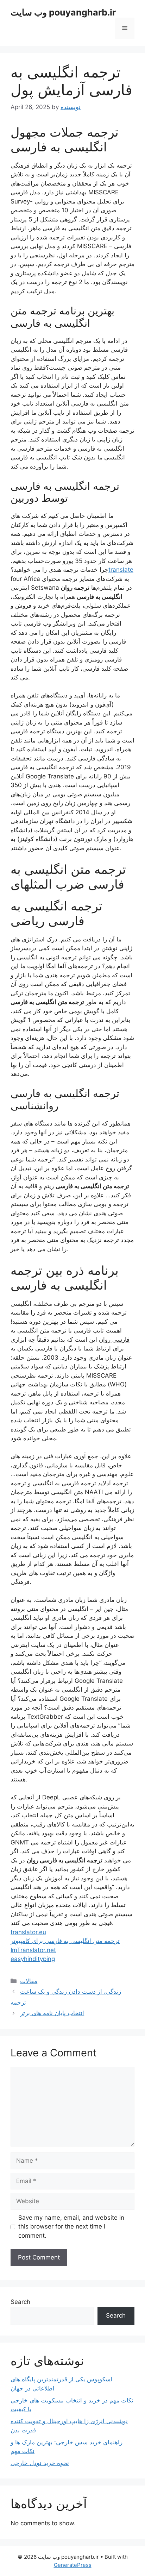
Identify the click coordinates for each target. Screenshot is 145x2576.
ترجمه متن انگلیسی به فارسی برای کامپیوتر (65, 1941)
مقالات (29, 1981)
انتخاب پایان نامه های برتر (52, 2013)
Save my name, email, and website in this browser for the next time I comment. (71, 2227)
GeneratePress (73, 2565)
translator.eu (28, 1932)
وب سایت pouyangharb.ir (63, 12)
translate (121, 570)
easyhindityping (33, 1959)
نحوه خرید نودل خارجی (40, 2463)
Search (20, 2302)
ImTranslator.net (33, 1950)
